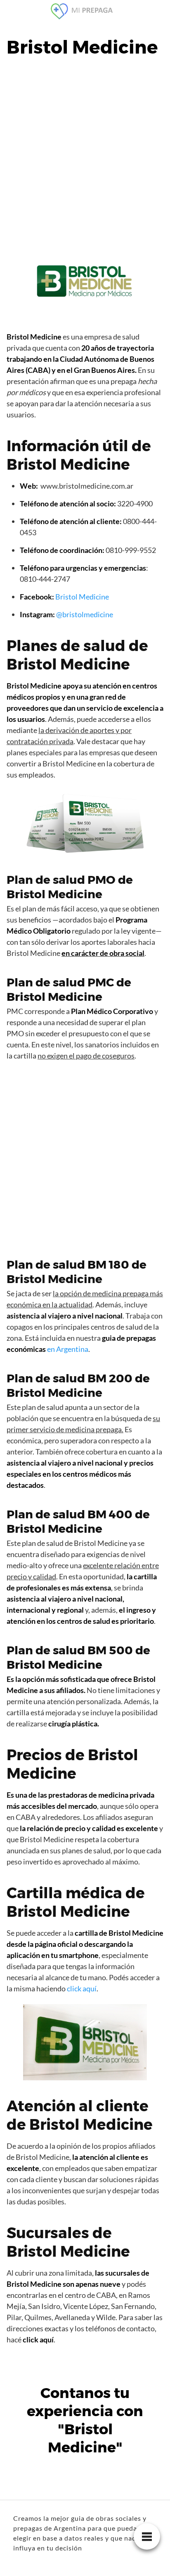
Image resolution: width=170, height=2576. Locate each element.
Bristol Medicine (82, 597)
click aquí (82, 1988)
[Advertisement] (85, 157)
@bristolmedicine (85, 614)
